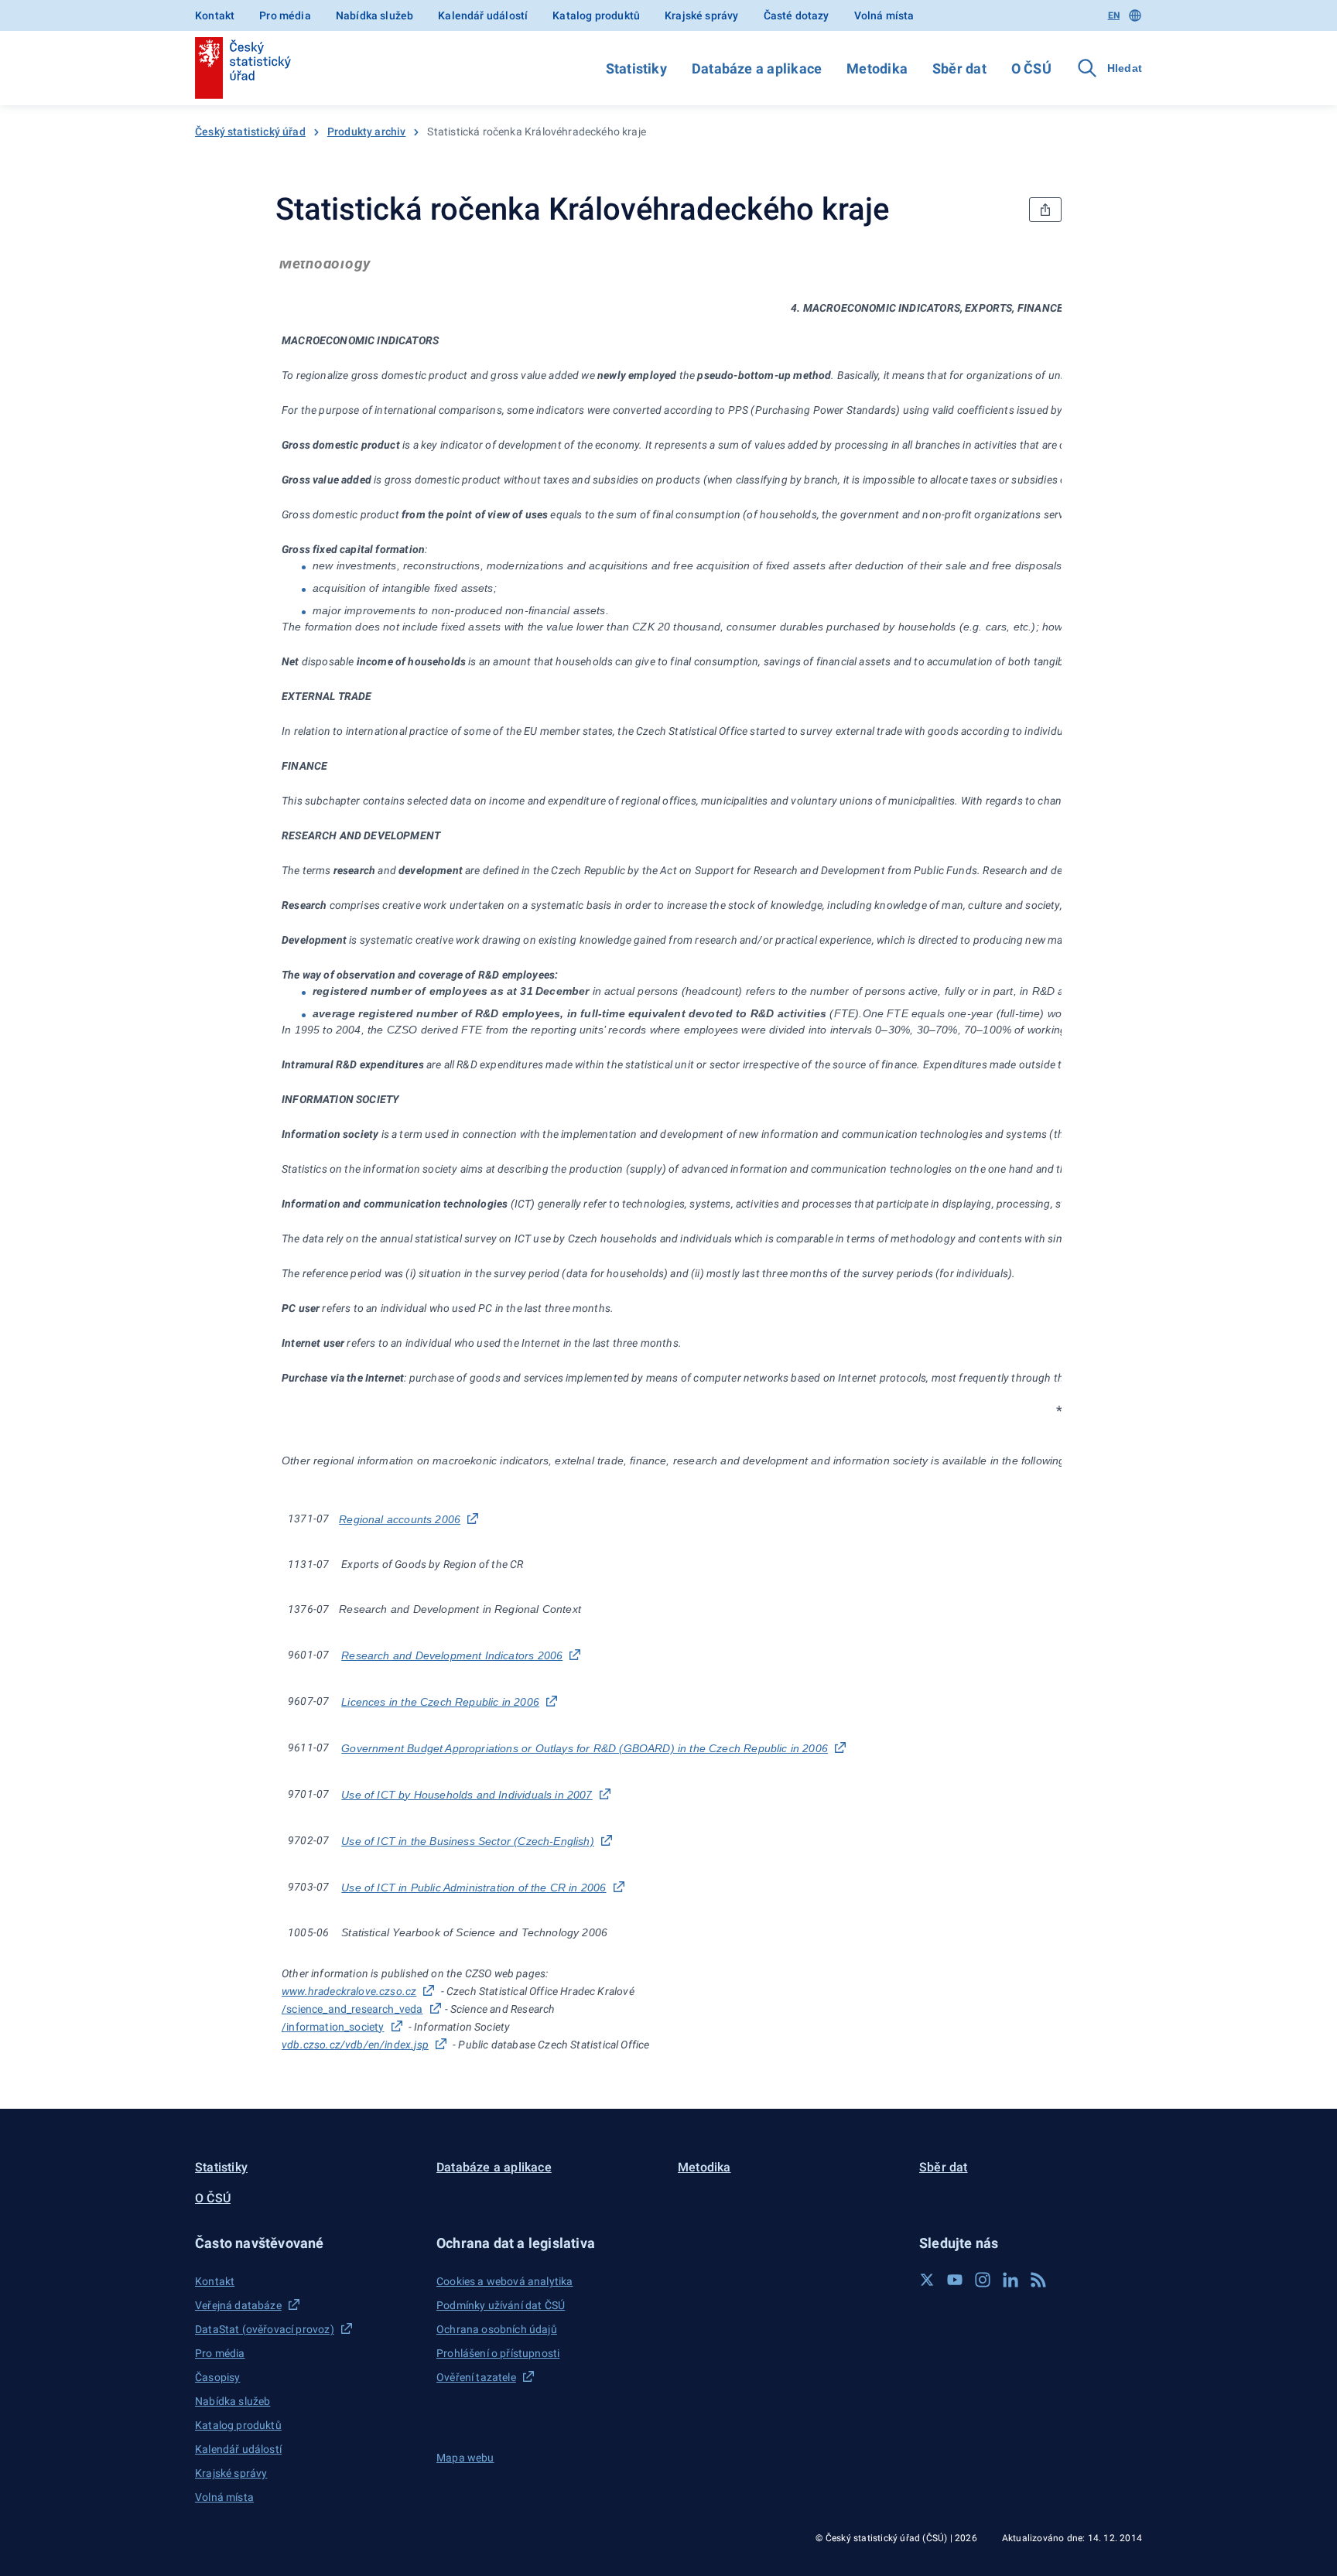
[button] (306, 2243)
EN (1114, 15)
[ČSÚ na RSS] (1038, 2280)
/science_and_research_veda (352, 2009)
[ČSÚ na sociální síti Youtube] (955, 2280)
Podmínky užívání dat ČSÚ (501, 2305)
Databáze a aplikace (757, 68)
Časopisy (217, 2377)
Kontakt (215, 15)
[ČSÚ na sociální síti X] (927, 2280)
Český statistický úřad (250, 132)
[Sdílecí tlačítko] (1045, 210)
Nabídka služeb (374, 15)
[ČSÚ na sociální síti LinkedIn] (1010, 2280)
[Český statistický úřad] (243, 68)
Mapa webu (465, 2458)
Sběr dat (959, 68)
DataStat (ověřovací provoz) (265, 2329)
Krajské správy (701, 15)
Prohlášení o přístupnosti (498, 2353)
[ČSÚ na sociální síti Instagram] (983, 2280)
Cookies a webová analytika (505, 2281)
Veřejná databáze (238, 2305)
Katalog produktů (596, 15)
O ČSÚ (1031, 68)
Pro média (285, 15)
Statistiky (636, 68)
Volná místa (884, 15)
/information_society (333, 2027)
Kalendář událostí (483, 15)
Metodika (877, 68)
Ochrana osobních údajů (497, 2329)
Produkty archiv (367, 132)
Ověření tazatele (476, 2377)
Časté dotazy (797, 15)
